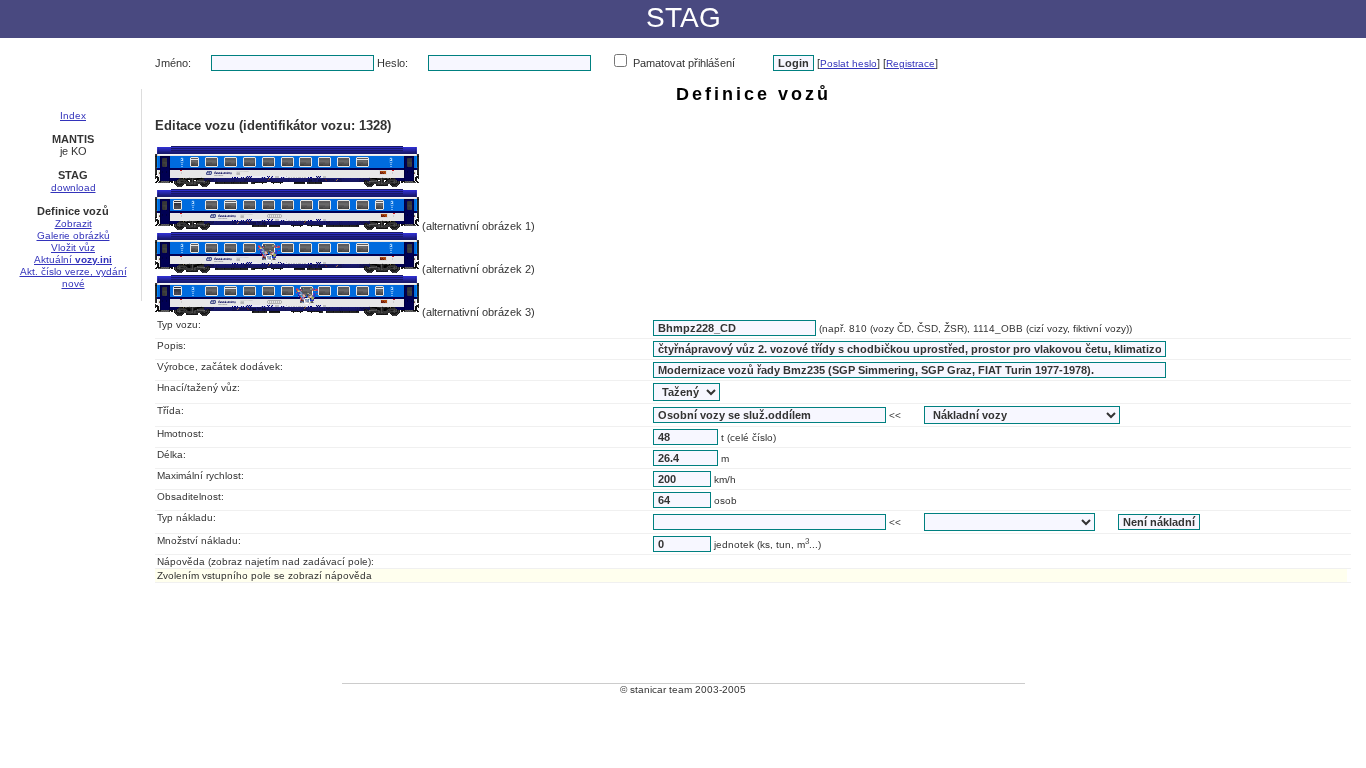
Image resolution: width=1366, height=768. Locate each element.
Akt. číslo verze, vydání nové (73, 277)
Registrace (910, 63)
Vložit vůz (73, 247)
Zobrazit (73, 223)
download (73, 187)
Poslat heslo (848, 63)
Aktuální (73, 259)
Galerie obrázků (73, 235)
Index (73, 115)
